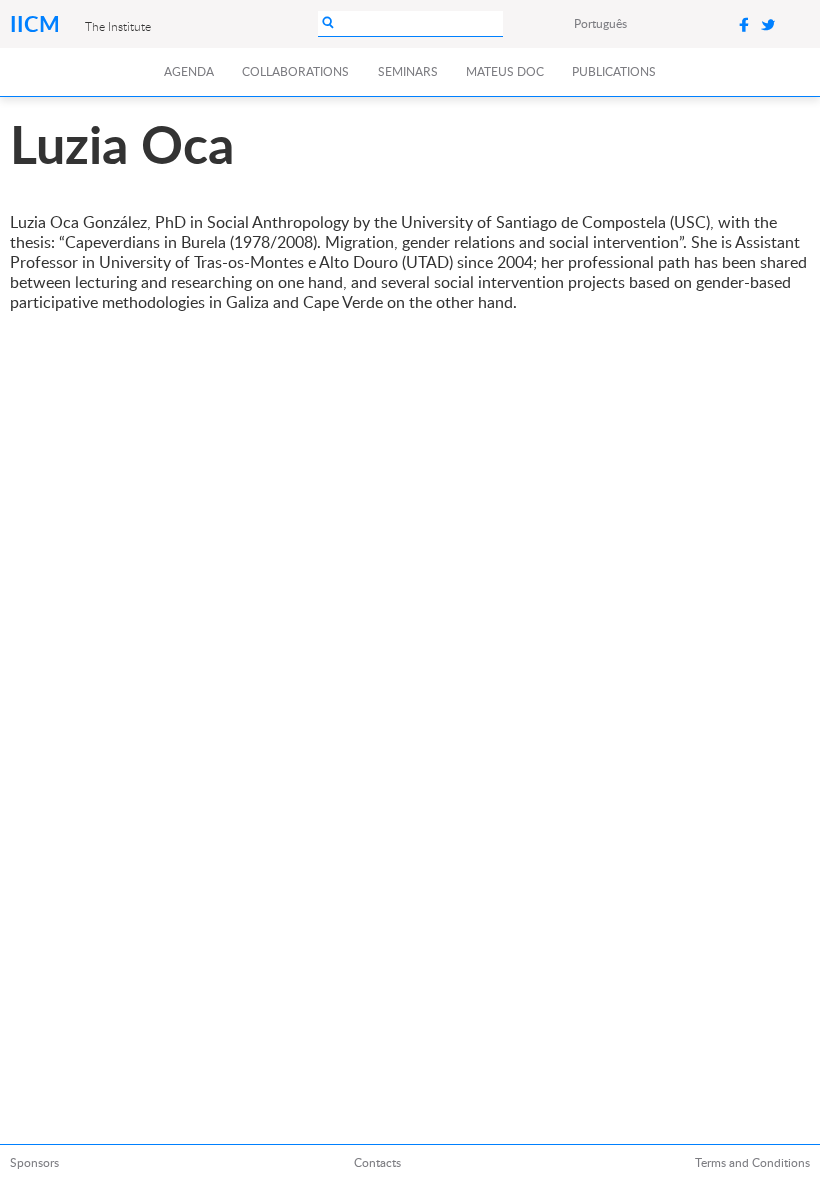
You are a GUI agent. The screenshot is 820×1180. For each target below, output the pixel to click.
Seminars (408, 71)
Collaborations (295, 71)
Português (600, 23)
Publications (614, 71)
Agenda (189, 71)
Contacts (377, 1162)
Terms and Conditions (752, 1162)
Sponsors (34, 1162)
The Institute (118, 26)
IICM (37, 23)
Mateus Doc (505, 71)
